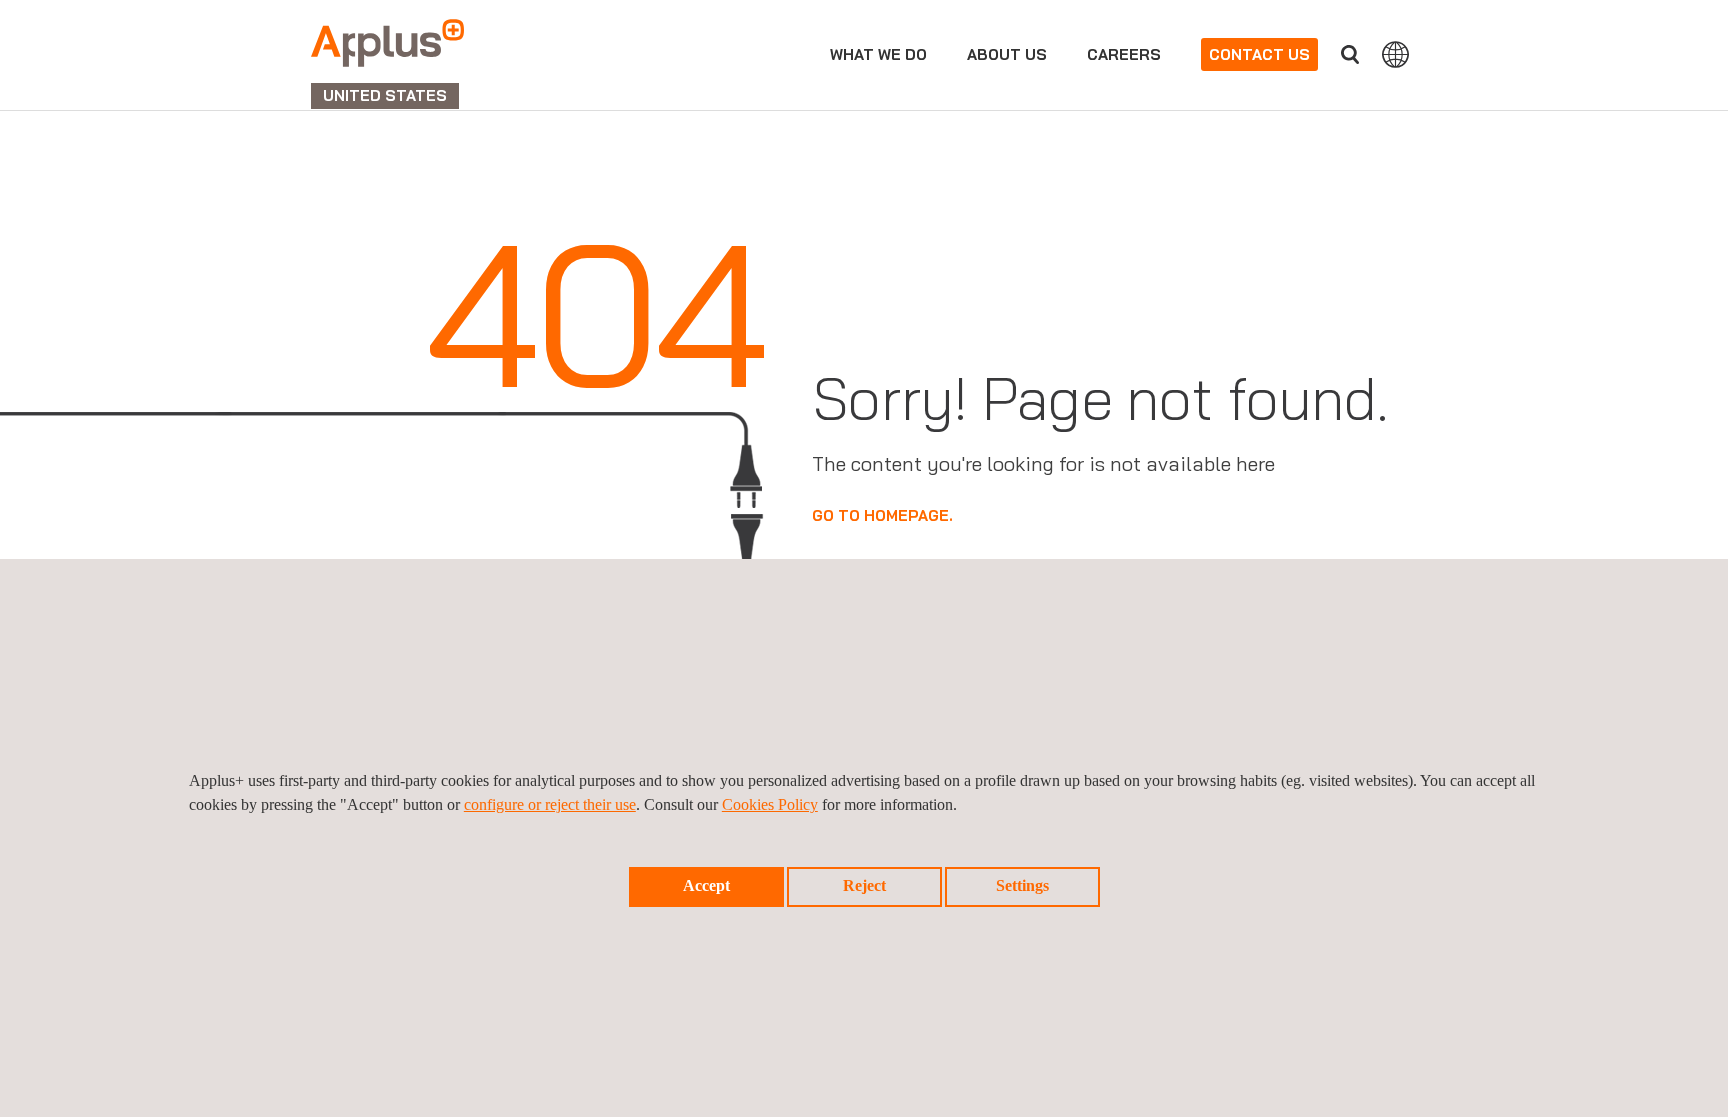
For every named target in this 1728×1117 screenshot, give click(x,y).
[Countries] (1395, 54)
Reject (864, 885)
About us (1007, 54)
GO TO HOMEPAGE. (882, 515)
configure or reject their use (550, 804)
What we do (878, 54)
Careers (1124, 54)
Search (1350, 54)
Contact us (1259, 54)
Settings (1022, 885)
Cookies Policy (770, 804)
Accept (706, 885)
